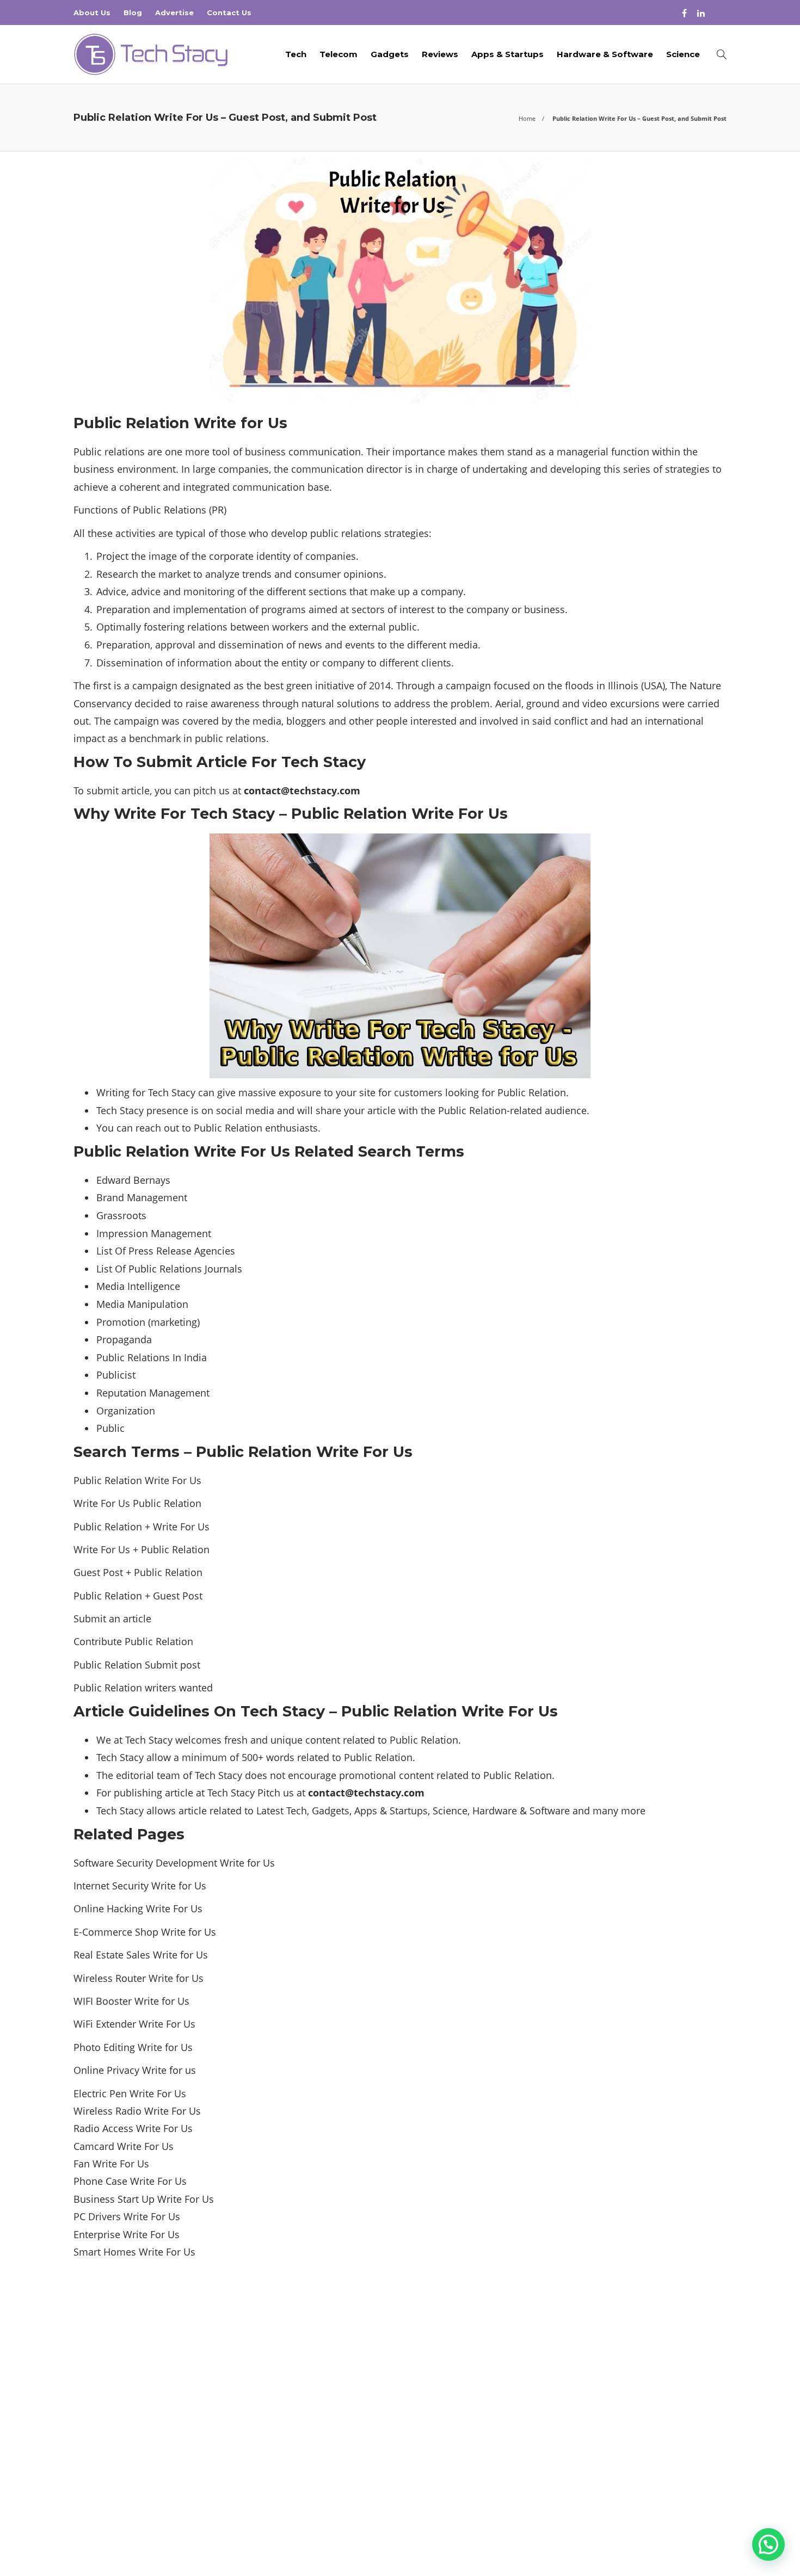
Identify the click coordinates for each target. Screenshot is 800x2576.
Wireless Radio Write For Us (137, 2111)
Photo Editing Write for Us (133, 2047)
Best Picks (625, 2341)
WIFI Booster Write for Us (131, 2001)
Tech (296, 54)
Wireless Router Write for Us (139, 1978)
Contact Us (229, 13)
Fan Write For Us (111, 2164)
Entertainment (625, 2417)
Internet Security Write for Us (140, 1886)
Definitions (625, 2379)
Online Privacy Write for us (135, 2070)
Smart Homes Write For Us (134, 2252)
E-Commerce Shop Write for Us (145, 1932)
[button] (768, 2544)
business (94, 469)
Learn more (114, 2449)
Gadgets (390, 54)
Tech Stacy (710, 2532)
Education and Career (625, 2398)
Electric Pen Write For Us (130, 2093)
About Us (92, 13)
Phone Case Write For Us (130, 2181)
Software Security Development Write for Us (174, 1863)
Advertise (174, 13)
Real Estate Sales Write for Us (141, 1955)
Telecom (339, 54)
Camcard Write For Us (124, 2146)
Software (550, 1811)
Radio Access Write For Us (133, 2128)
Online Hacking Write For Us (138, 1908)
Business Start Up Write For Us (144, 2199)
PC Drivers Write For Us (127, 2216)
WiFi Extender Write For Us (134, 2024)
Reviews (440, 54)
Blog (133, 13)
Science (683, 54)
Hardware (495, 1811)
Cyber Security (625, 2360)
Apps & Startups (507, 54)
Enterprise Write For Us (127, 2234)
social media (245, 1110)
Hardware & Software (605, 54)
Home (527, 118)
